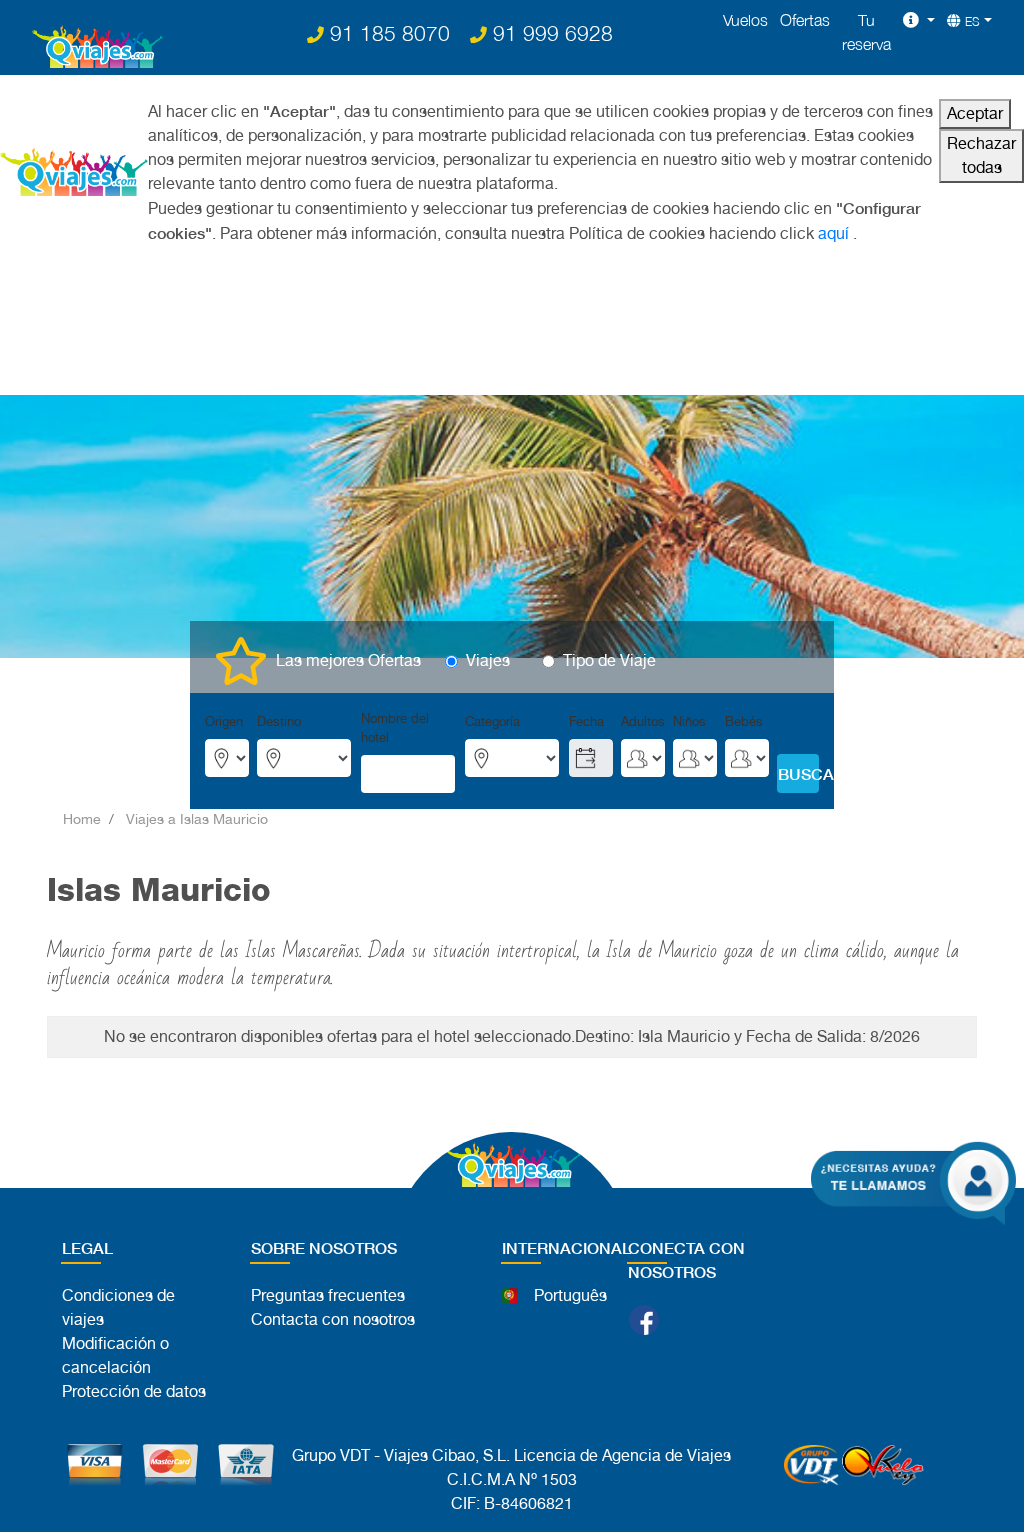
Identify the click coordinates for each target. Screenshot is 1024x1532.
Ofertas (805, 20)
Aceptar (975, 113)
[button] (919, 20)
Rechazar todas (981, 155)
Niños (689, 721)
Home (82, 819)
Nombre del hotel (395, 728)
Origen (224, 721)
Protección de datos (134, 1391)
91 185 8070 (387, 33)
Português (570, 1295)
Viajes (488, 660)
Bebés (744, 721)
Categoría (492, 721)
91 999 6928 (550, 33)
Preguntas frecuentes (328, 1295)
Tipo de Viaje (609, 660)
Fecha (586, 721)
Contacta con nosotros (333, 1319)
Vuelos (745, 20)
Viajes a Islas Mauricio (197, 819)
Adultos (643, 721)
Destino (279, 721)
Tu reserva (866, 32)
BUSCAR (798, 773)
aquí (833, 233)
